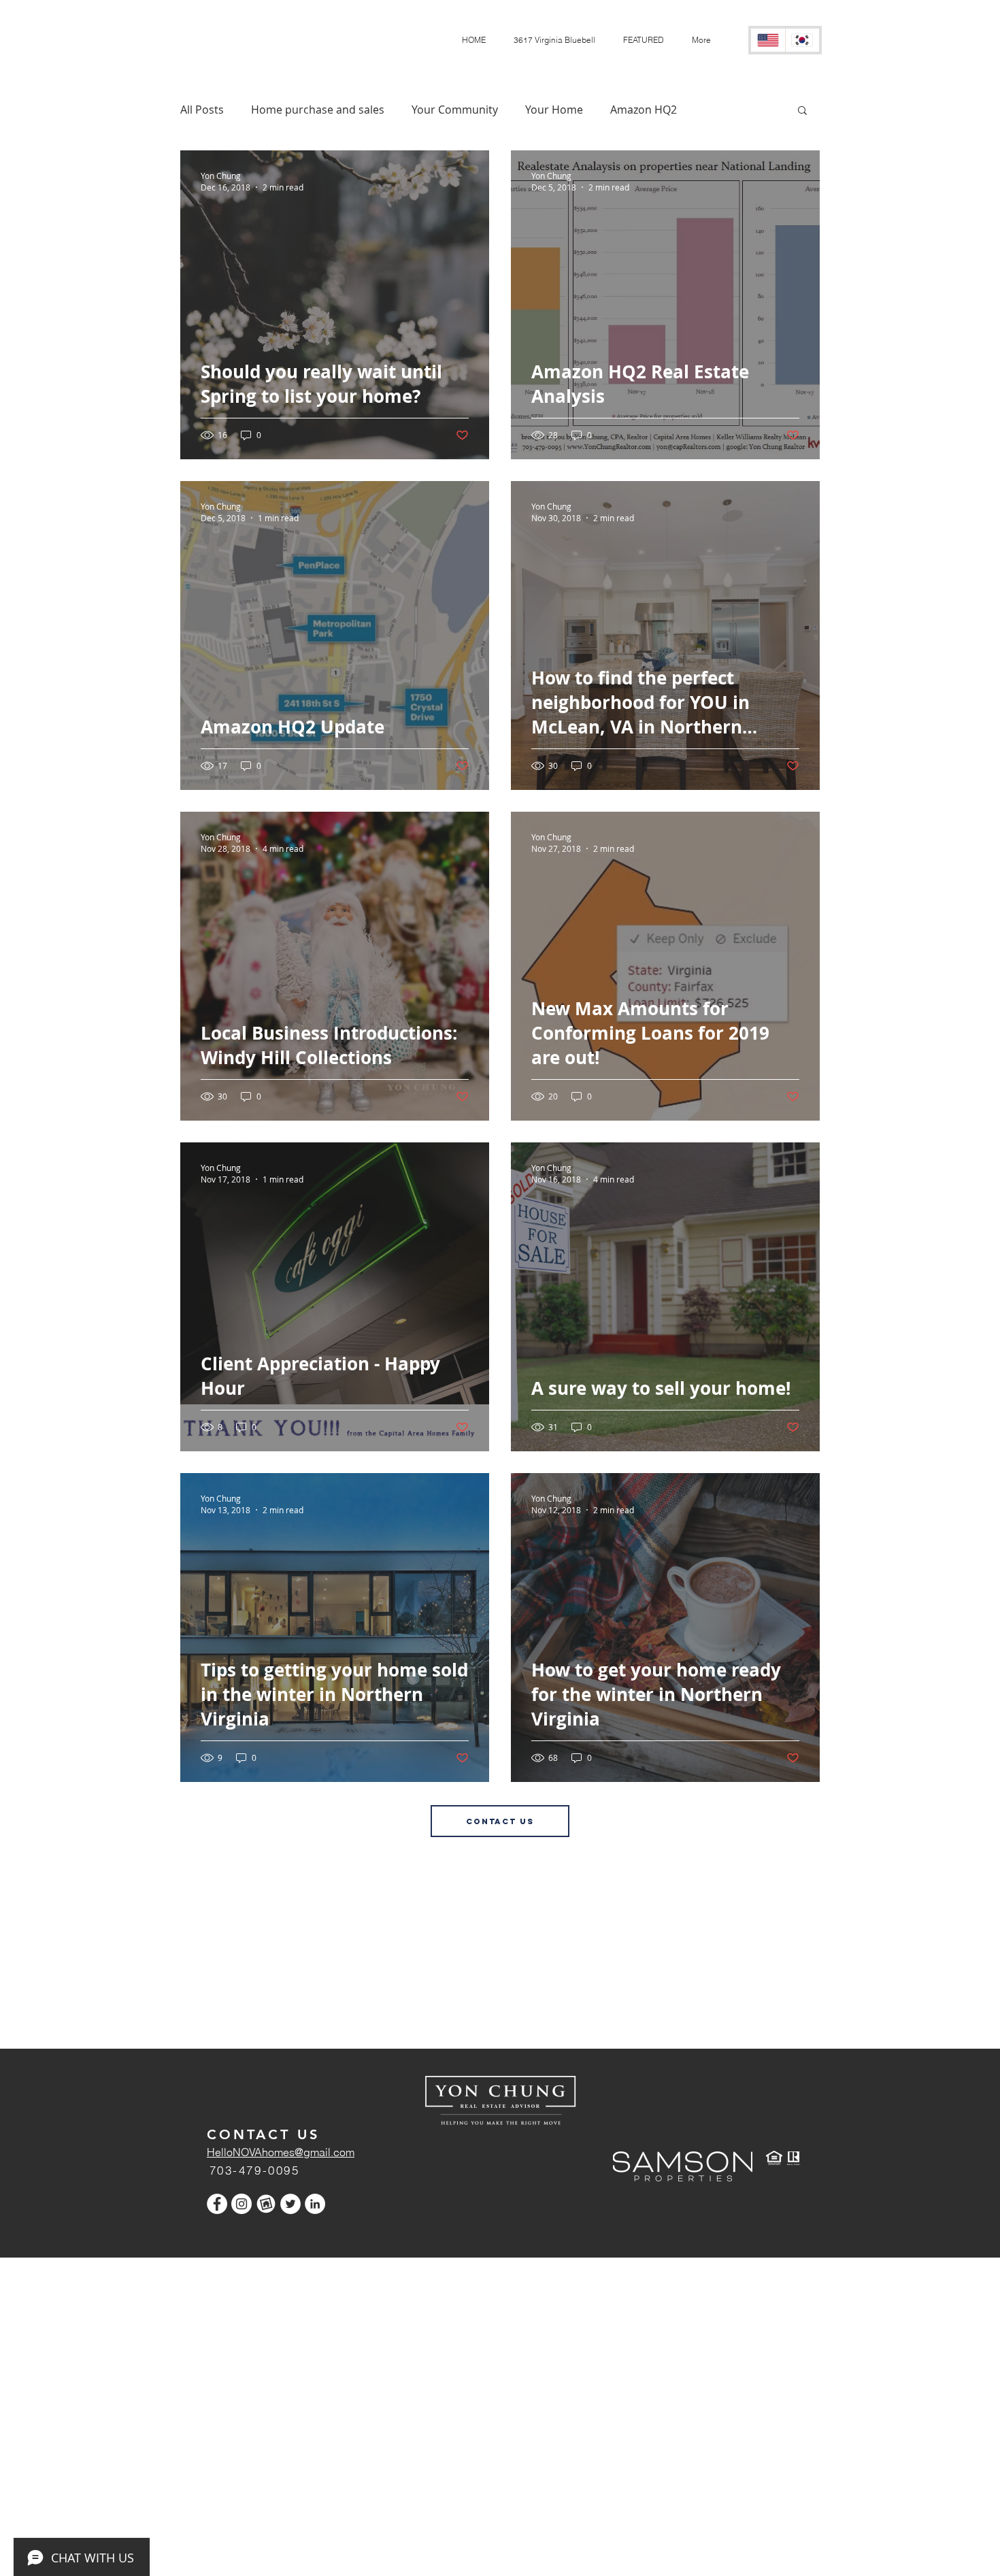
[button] (643, 40)
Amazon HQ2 (644, 110)
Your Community (455, 110)
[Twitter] (290, 2204)
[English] (768, 40)
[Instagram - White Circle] (241, 2204)
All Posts (202, 110)
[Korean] (802, 40)
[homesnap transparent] (266, 2204)
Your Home (554, 110)
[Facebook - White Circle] (217, 2204)
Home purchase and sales (318, 110)
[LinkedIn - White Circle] (315, 2204)
